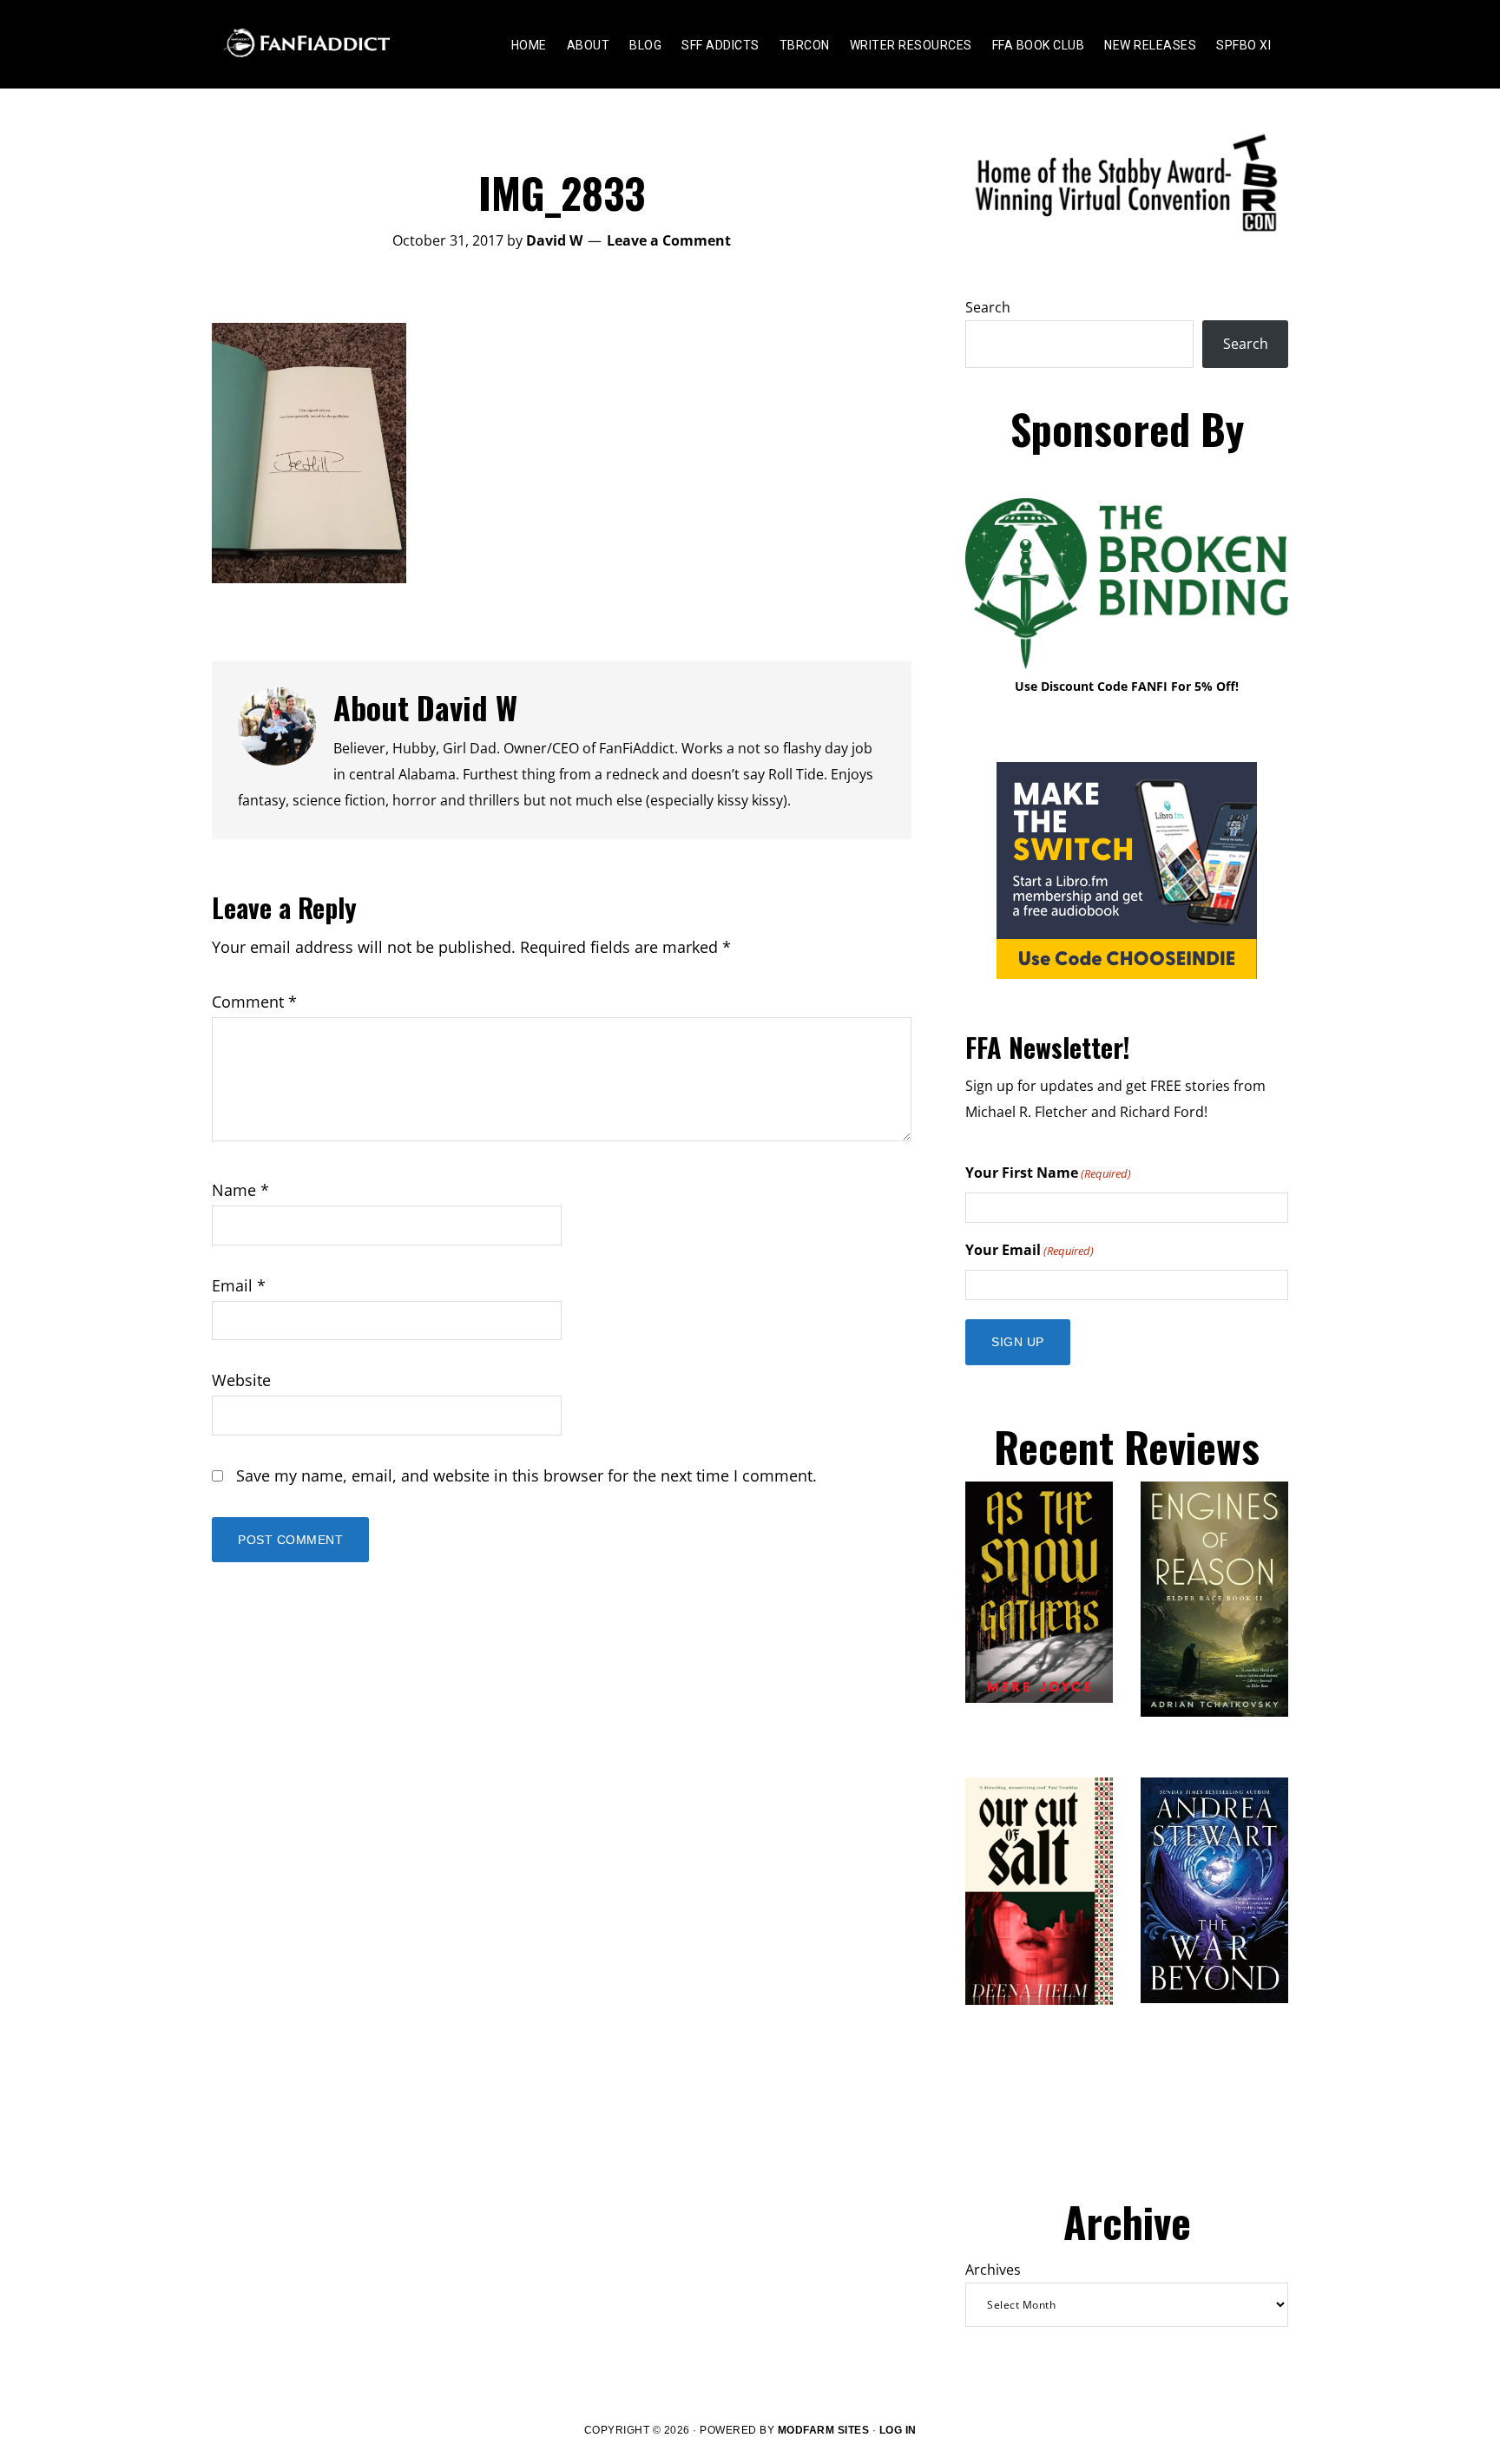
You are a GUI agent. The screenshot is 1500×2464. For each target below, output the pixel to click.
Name (240, 1190)
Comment (254, 1002)
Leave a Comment (669, 240)
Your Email (1030, 1250)
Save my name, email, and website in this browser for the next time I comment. (526, 1475)
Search (988, 307)
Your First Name (1048, 1173)
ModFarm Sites (824, 2430)
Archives (993, 2270)
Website (241, 1380)
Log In (898, 2430)
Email (239, 1285)
